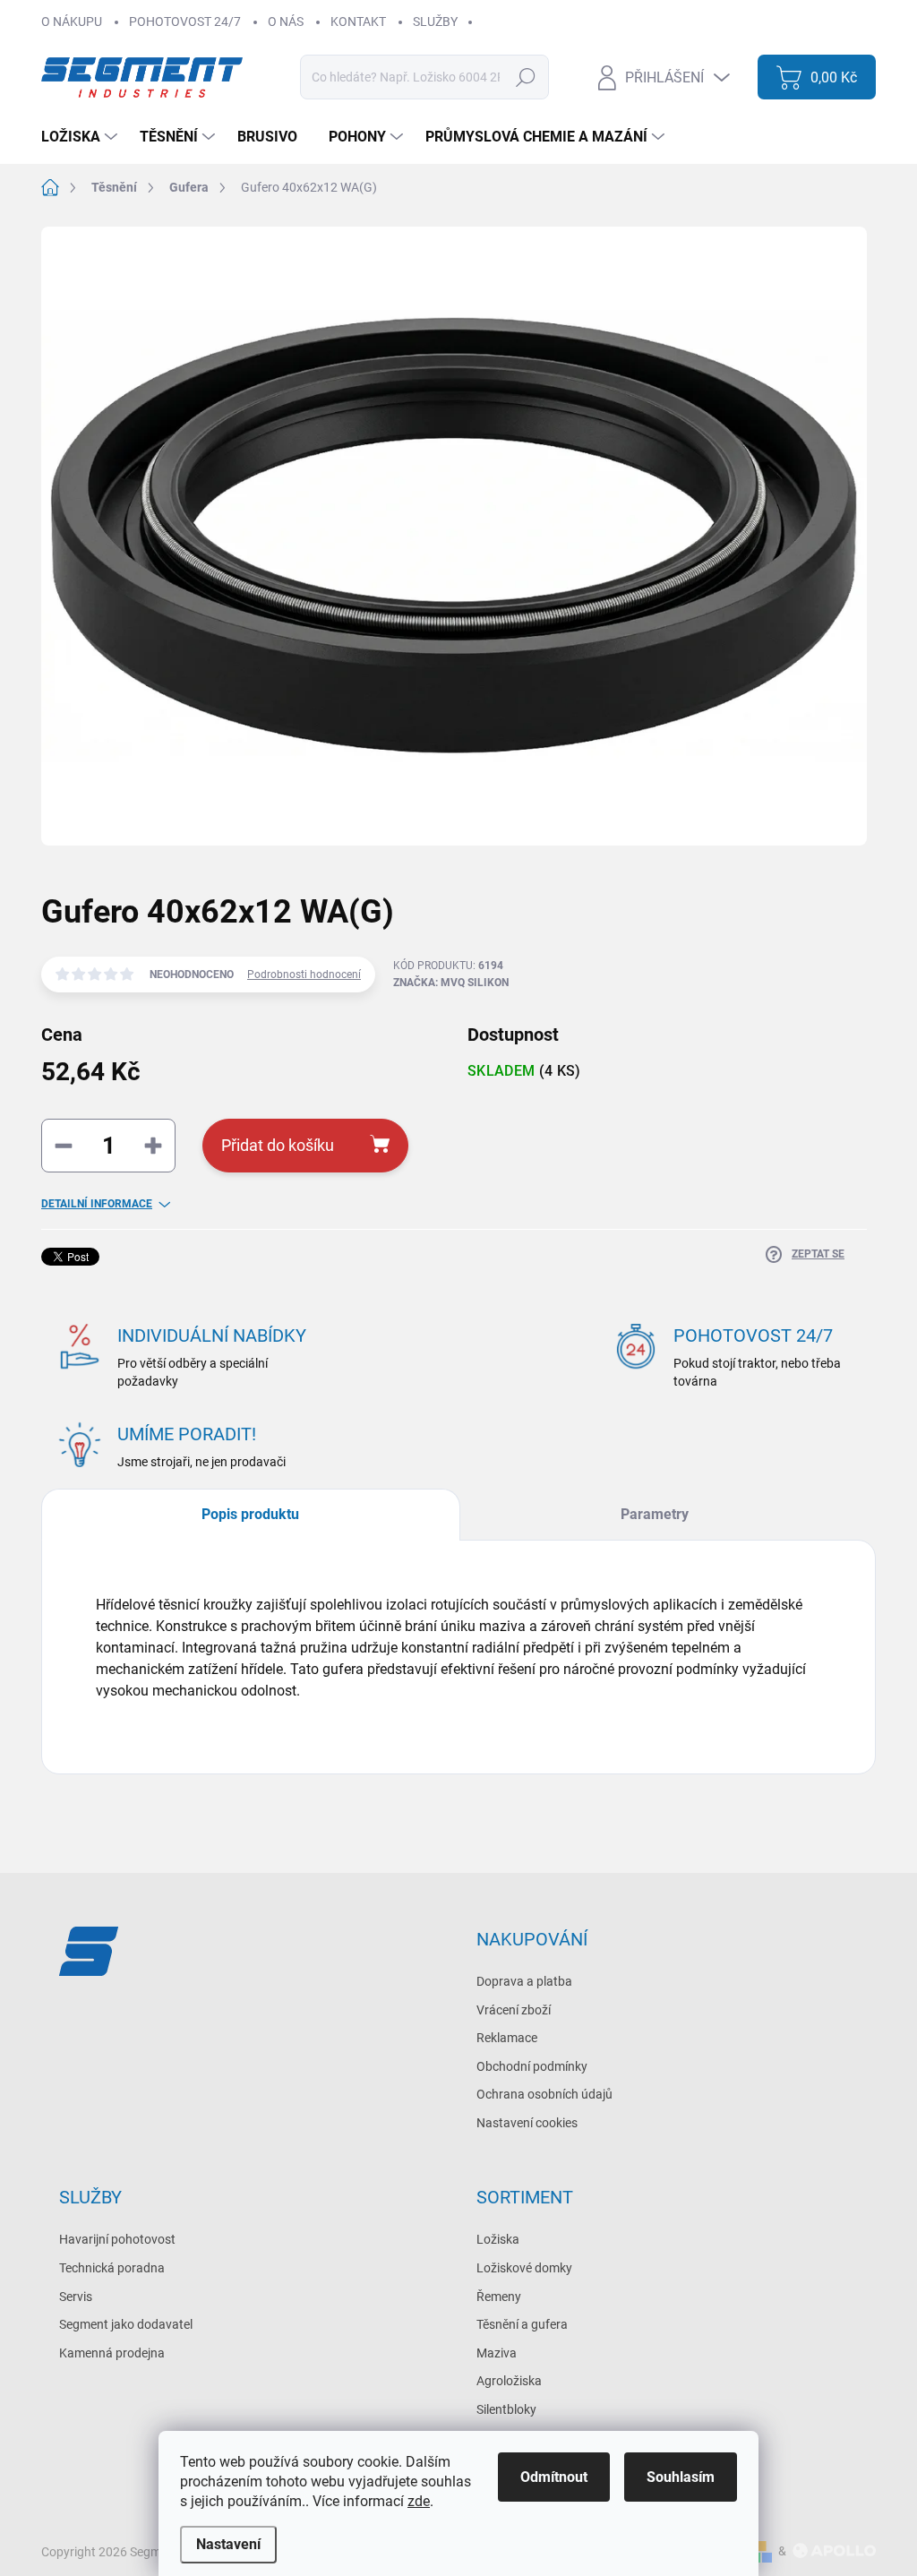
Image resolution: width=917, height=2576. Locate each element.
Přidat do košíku (278, 1145)
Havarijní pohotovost (117, 2239)
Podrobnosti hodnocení (304, 975)
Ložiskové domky (524, 2268)
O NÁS (286, 21)
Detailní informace (97, 1204)
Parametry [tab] (655, 1514)
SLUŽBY (435, 21)
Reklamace (507, 2038)
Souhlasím (681, 2477)
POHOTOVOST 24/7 (185, 21)
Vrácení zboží (514, 2010)
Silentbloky (506, 2409)
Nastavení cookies (527, 2123)
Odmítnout (554, 2477)
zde (419, 2501)
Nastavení (228, 2544)
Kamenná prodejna (112, 2353)
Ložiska (498, 2239)
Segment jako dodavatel (126, 2324)
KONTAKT (358, 21)
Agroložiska (509, 2381)
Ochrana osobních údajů (544, 2094)
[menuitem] (81, 137)
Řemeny (499, 2297)
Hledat (526, 77)
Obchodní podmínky (532, 2066)
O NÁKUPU (72, 21)
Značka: (451, 983)
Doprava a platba (524, 1981)
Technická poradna (112, 2268)
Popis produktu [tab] (250, 1514)
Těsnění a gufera (522, 2324)
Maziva (497, 2353)
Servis (76, 2297)
